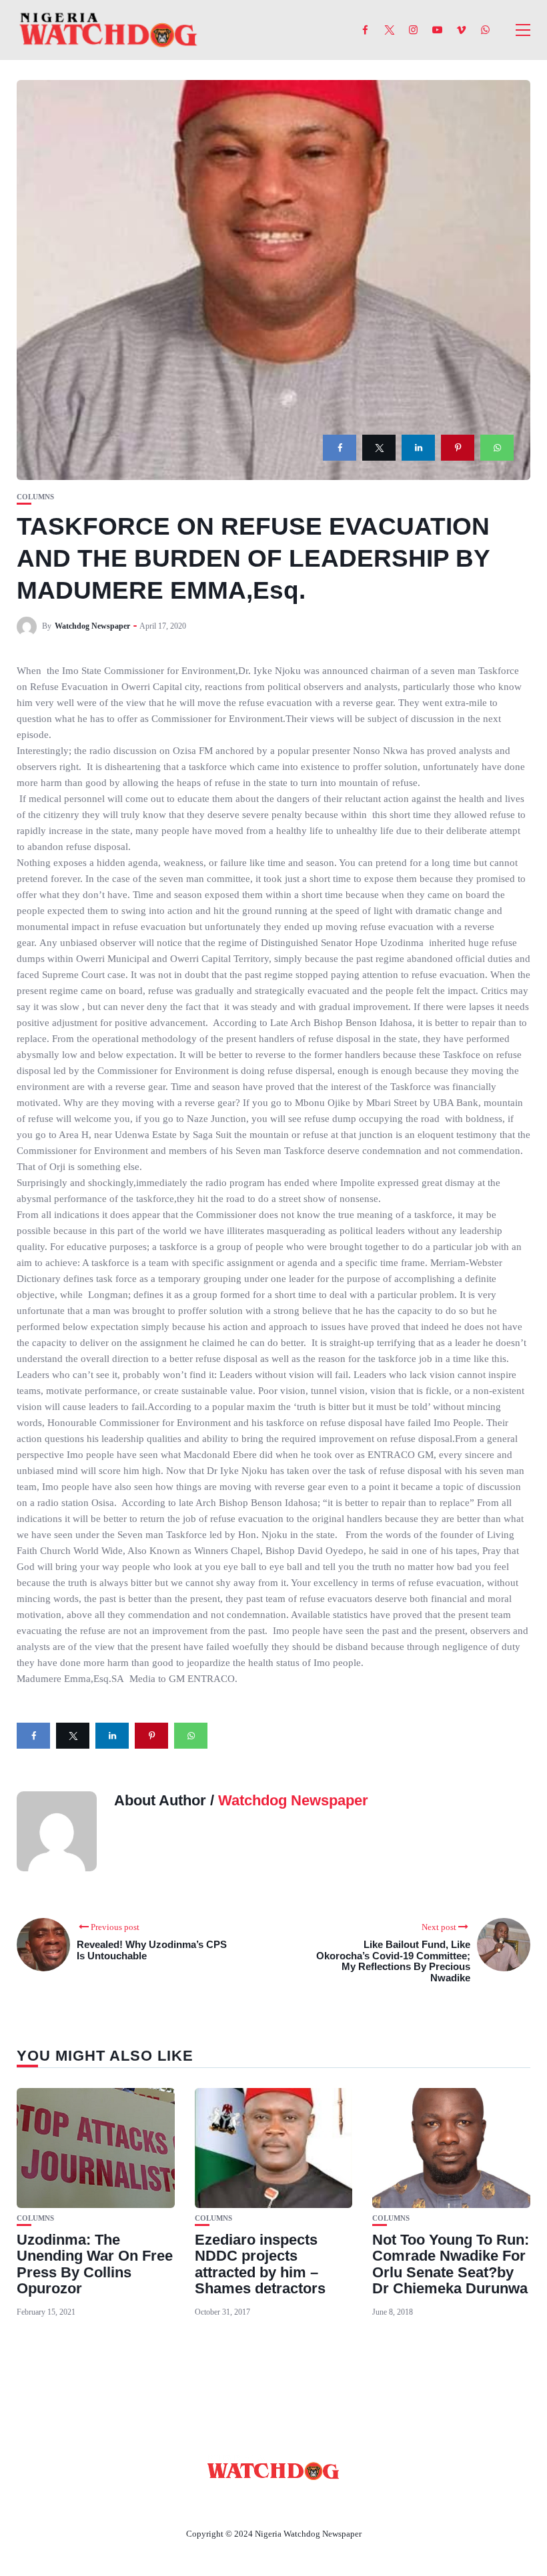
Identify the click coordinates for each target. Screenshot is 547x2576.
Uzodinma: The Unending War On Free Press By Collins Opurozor (95, 2264)
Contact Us (257, 2503)
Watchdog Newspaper (92, 626)
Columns (35, 497)
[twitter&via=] (379, 448)
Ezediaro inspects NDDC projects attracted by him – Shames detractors (260, 2264)
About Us (185, 2503)
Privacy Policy (346, 2503)
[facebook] (340, 448)
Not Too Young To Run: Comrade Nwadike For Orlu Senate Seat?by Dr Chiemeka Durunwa (451, 2264)
